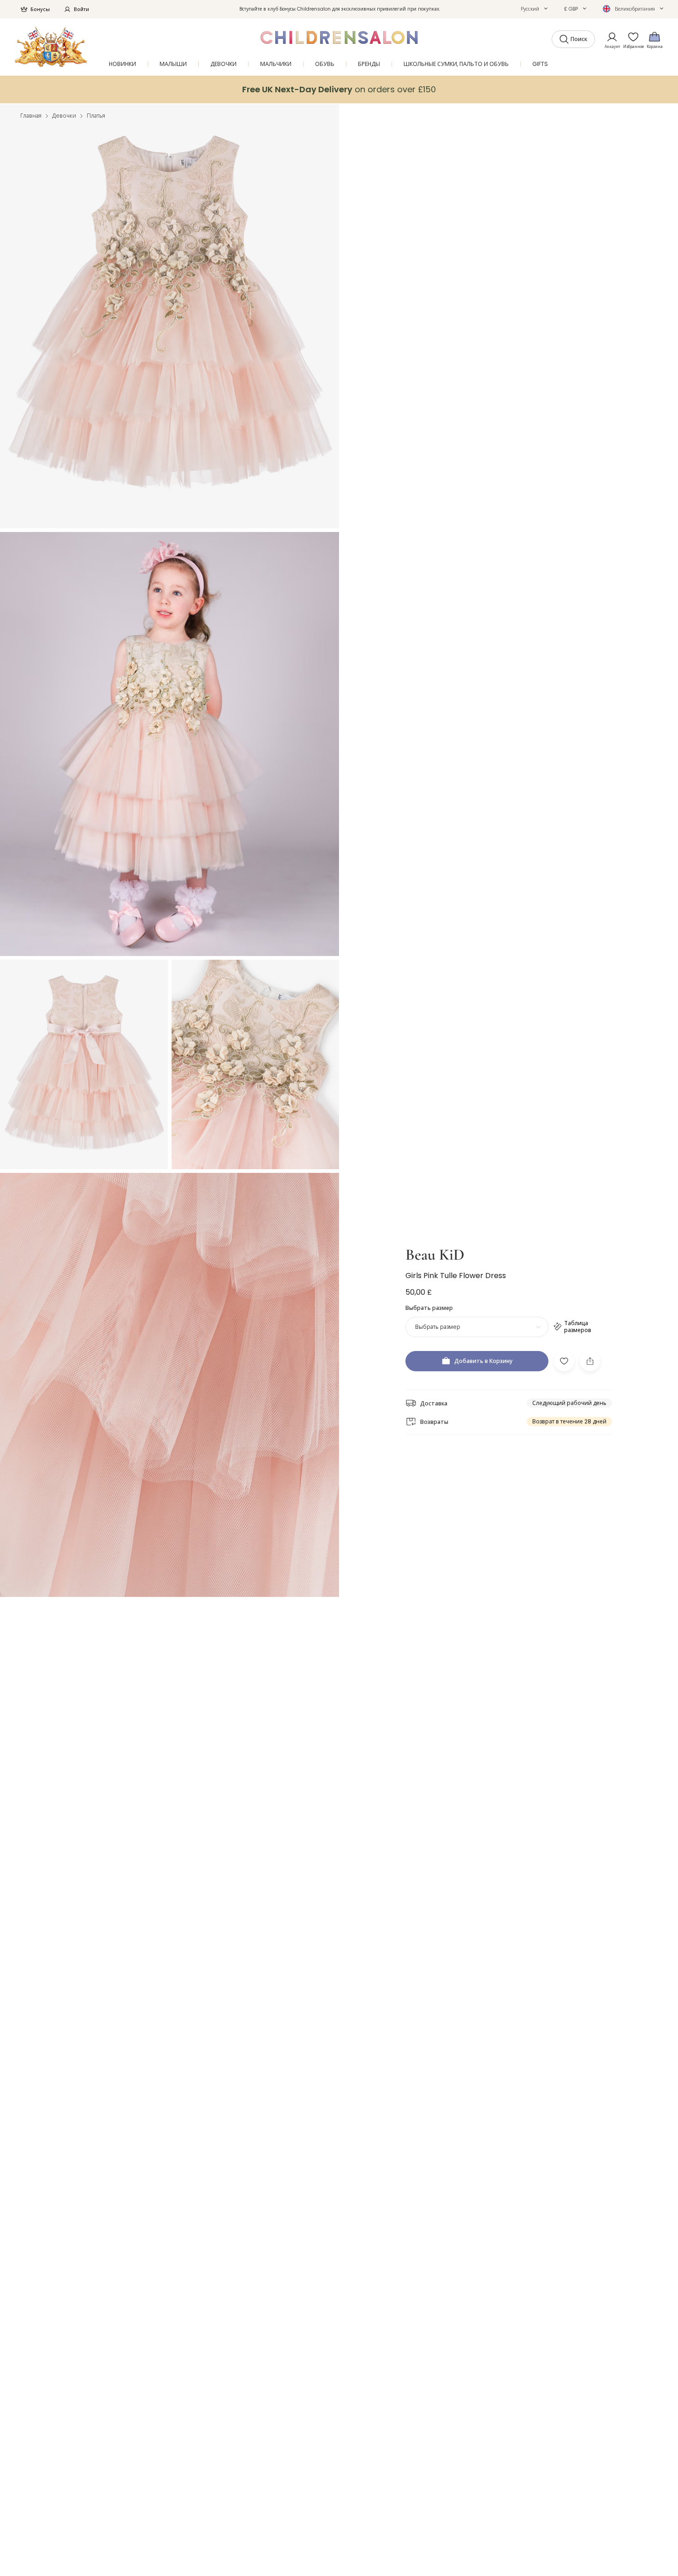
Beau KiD (435, 1255)
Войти (81, 9)
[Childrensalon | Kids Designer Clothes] (51, 47)
